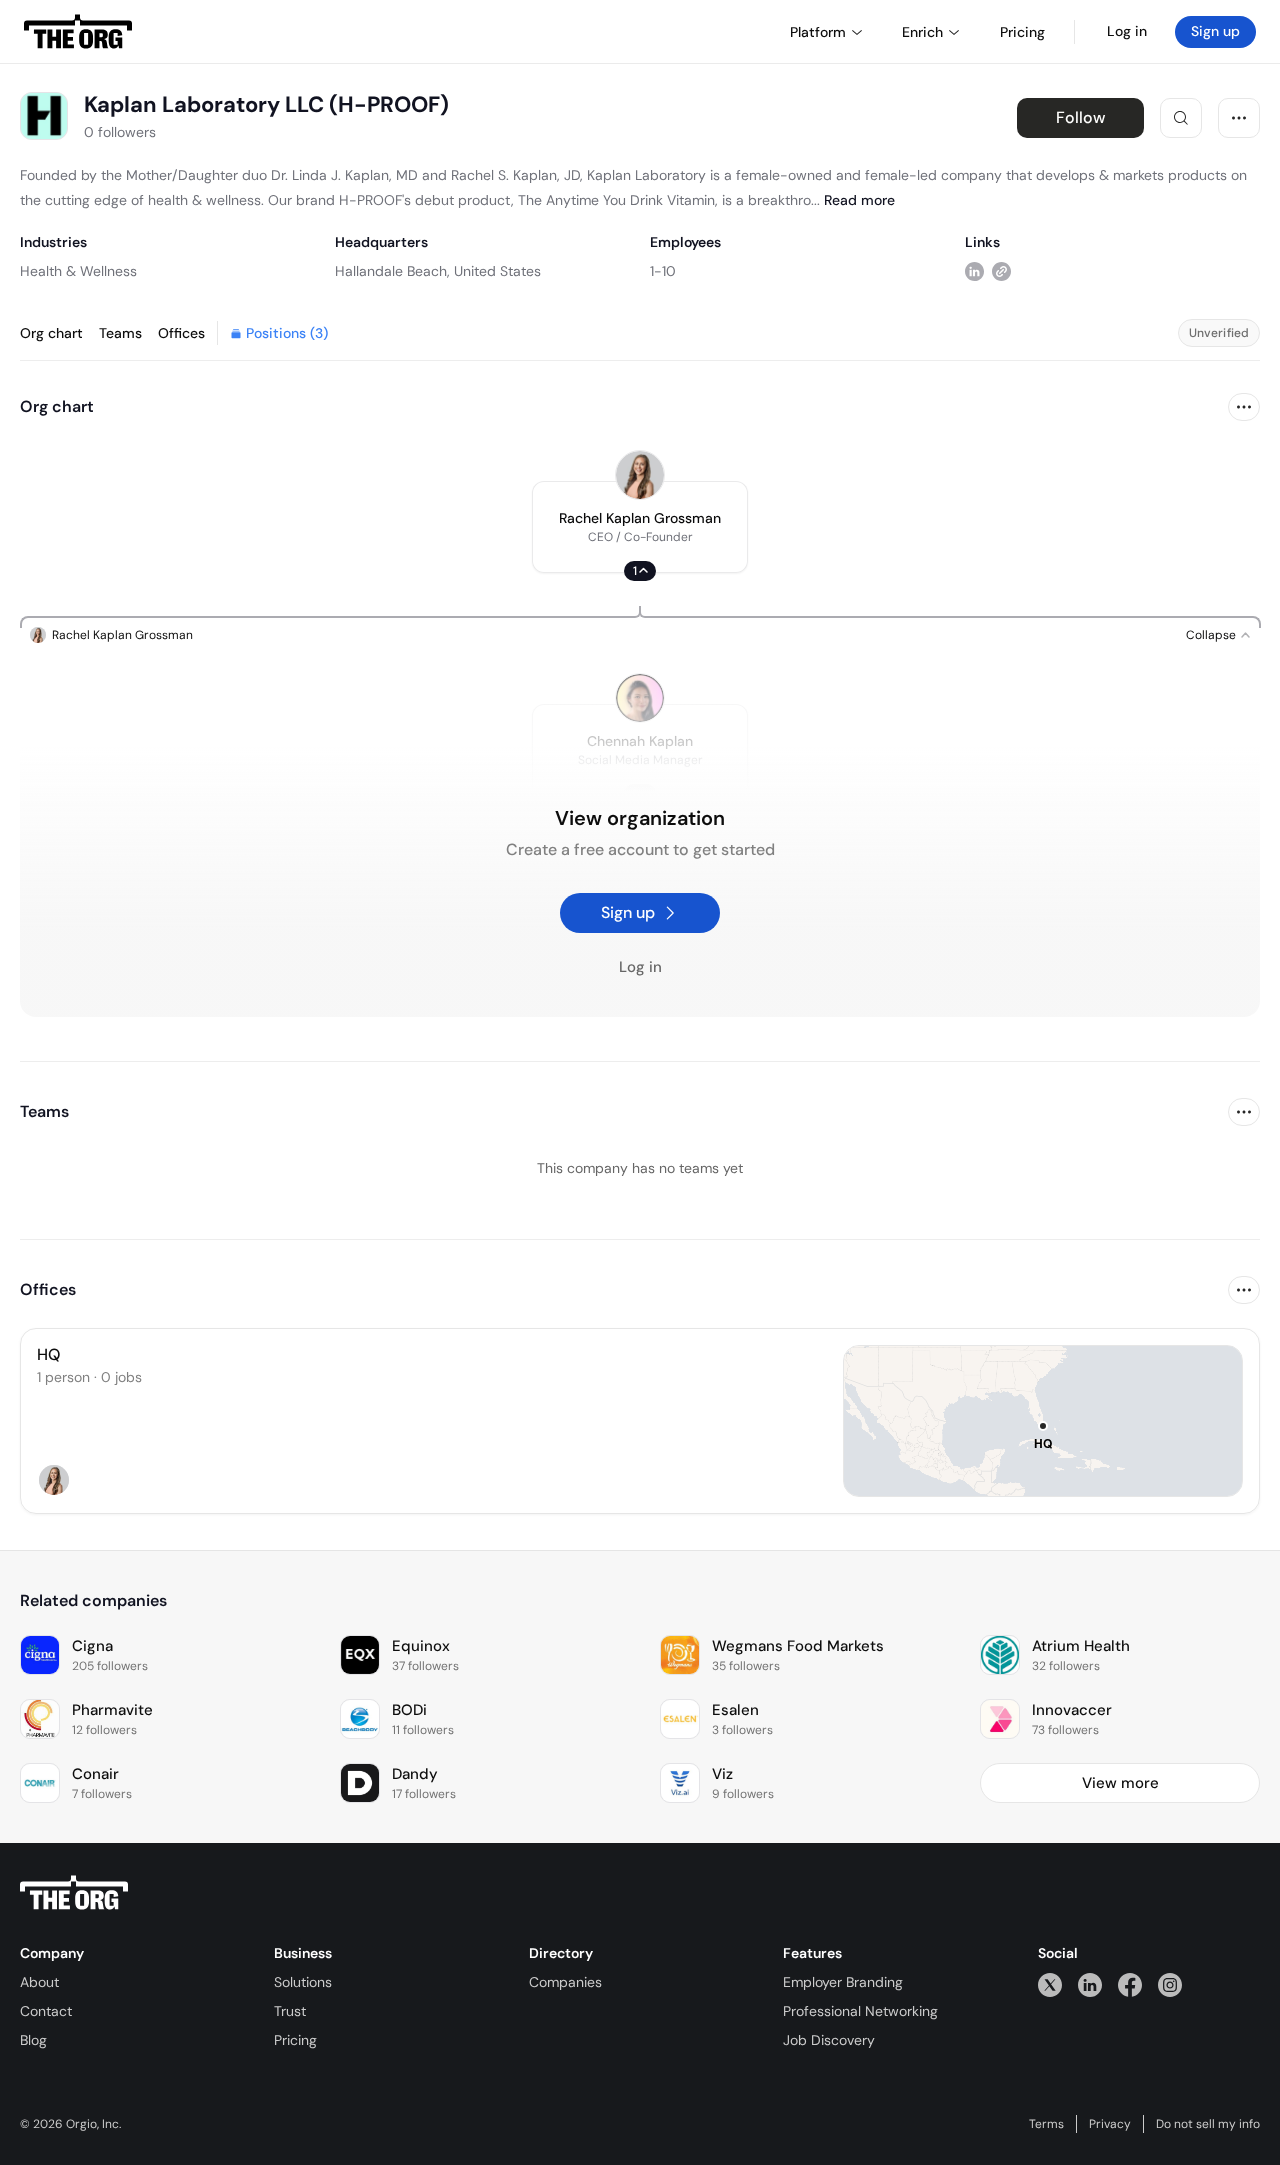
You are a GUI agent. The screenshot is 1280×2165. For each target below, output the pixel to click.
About (39, 1982)
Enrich (922, 32)
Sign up (1215, 31)
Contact (46, 2011)
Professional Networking (860, 2011)
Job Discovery (829, 2040)
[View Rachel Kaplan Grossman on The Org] (640, 475)
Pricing (295, 2040)
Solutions (303, 1982)
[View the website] (1001, 270)
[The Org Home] (78, 32)
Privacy (1110, 2124)
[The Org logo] (74, 1893)
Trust (290, 2011)
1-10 (663, 271)
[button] (640, 527)
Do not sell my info (1208, 2124)
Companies (565, 1982)
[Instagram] (1170, 1984)
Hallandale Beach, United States (438, 271)
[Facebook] (1130, 1984)
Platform (818, 32)
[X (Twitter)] (1050, 1984)
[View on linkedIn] (974, 270)
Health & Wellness (78, 271)
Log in (1127, 31)
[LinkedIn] (1090, 1984)
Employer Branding (843, 1982)
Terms (1046, 2124)
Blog (33, 2040)
